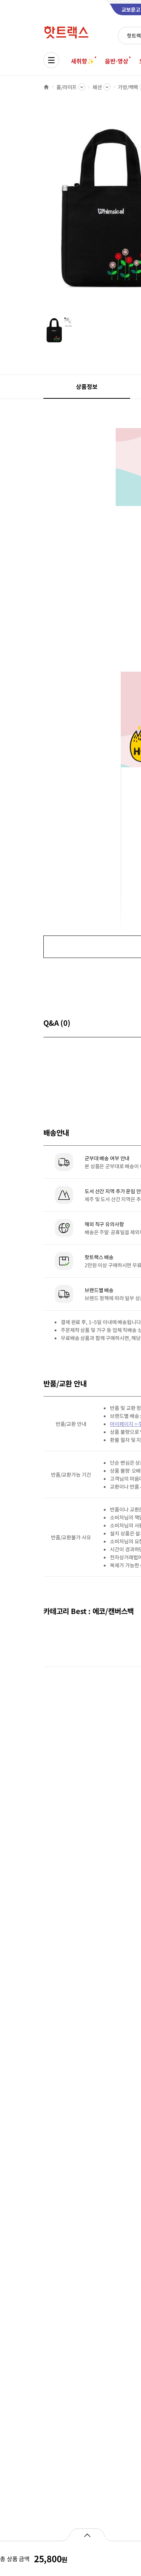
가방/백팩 (128, 87)
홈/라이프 (67, 87)
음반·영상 (116, 61)
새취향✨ (82, 61)
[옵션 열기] (87, 2535)
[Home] (46, 87)
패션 (97, 87)
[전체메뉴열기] (51, 60)
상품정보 (87, 386)
